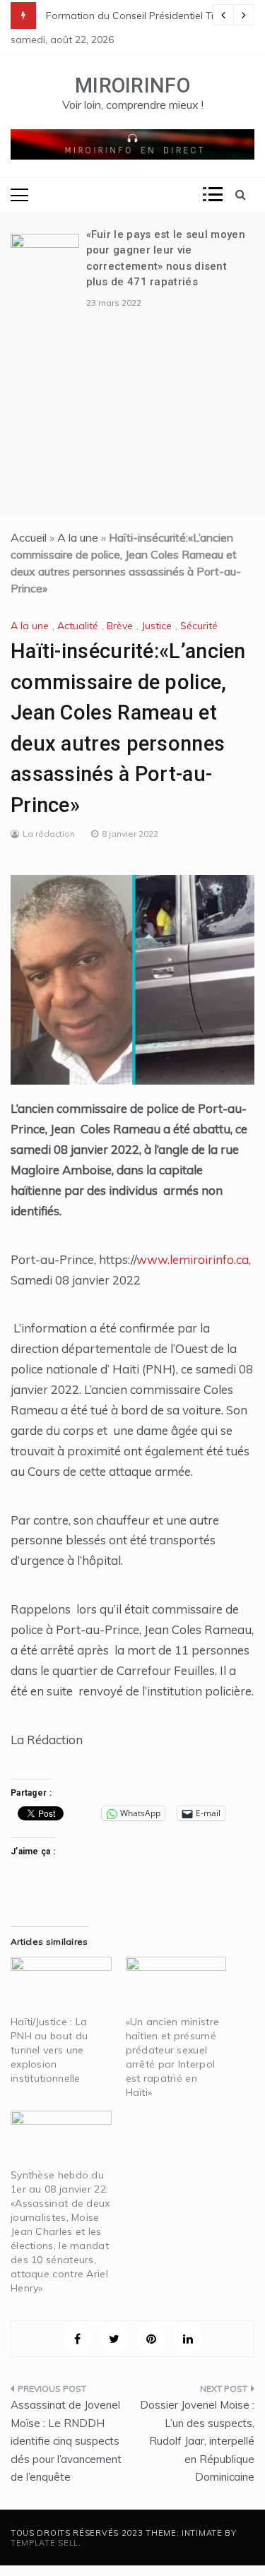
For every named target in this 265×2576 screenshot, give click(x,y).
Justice (157, 626)
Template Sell (45, 2543)
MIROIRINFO (132, 85)
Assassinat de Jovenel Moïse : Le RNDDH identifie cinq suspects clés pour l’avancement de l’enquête (66, 2441)
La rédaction (49, 834)
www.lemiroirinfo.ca (193, 1259)
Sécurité (199, 626)
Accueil (29, 537)
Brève (120, 626)
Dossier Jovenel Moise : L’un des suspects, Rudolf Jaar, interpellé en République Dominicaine (197, 2441)
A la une (78, 537)
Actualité (78, 626)
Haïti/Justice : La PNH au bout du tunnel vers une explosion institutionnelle (49, 2050)
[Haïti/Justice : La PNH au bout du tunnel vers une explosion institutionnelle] (61, 1985)
